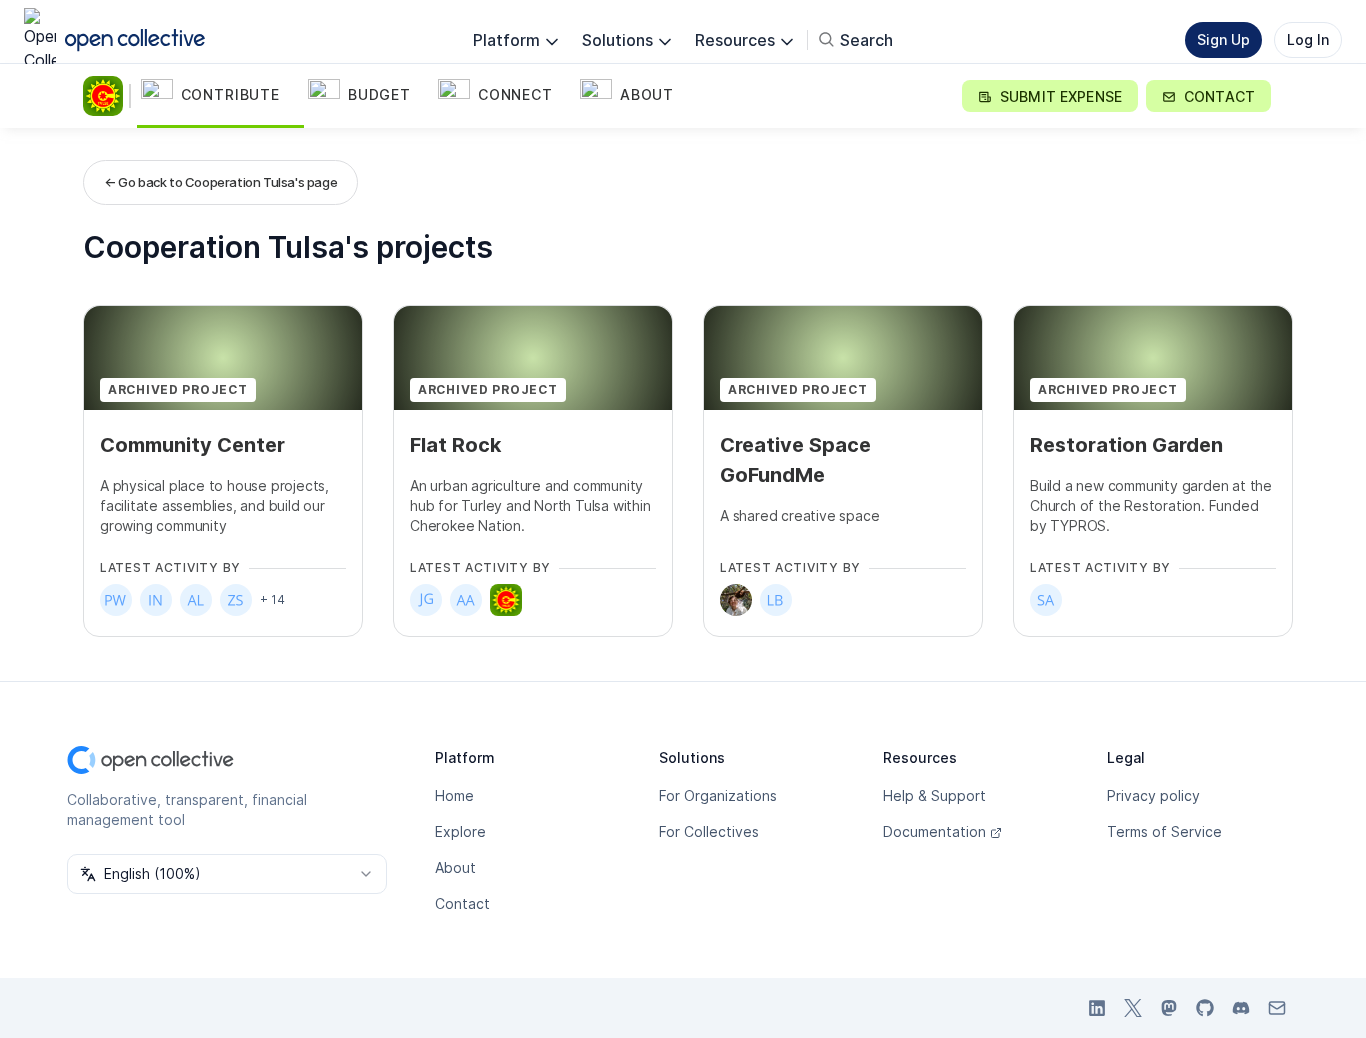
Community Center (192, 445)
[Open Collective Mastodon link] (1169, 1008)
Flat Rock (455, 445)
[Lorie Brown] (776, 600)
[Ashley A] (466, 600)
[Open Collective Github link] (1205, 1008)
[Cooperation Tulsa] (107, 96)
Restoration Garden (1126, 445)
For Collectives (709, 831)
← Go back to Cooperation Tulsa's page (220, 182)
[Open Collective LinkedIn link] (1097, 1008)
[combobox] (227, 874)
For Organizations (718, 795)
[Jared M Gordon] (426, 600)
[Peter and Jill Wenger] (116, 600)
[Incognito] (156, 600)
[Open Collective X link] (1133, 1008)
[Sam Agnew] (1046, 600)
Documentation (934, 831)
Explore (460, 831)
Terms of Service (1164, 831)
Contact (462, 903)
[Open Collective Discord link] (1241, 1008)
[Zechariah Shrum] (236, 600)
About (455, 867)
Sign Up (1223, 39)
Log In (1308, 39)
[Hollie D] (736, 600)
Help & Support (934, 795)
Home (454, 795)
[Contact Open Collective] (1277, 1008)
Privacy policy (1153, 795)
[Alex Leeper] (196, 600)
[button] (220, 96)
